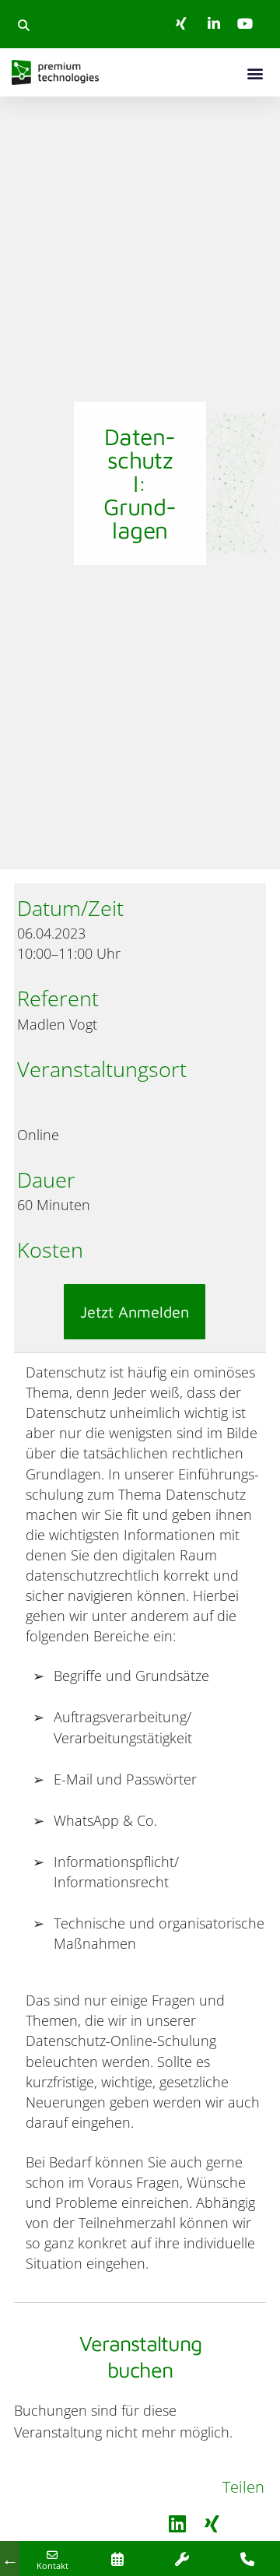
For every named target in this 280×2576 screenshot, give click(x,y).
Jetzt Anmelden (135, 1312)
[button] (23, 25)
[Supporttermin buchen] (183, 2558)
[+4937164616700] (247, 2558)
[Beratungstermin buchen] (117, 2558)
